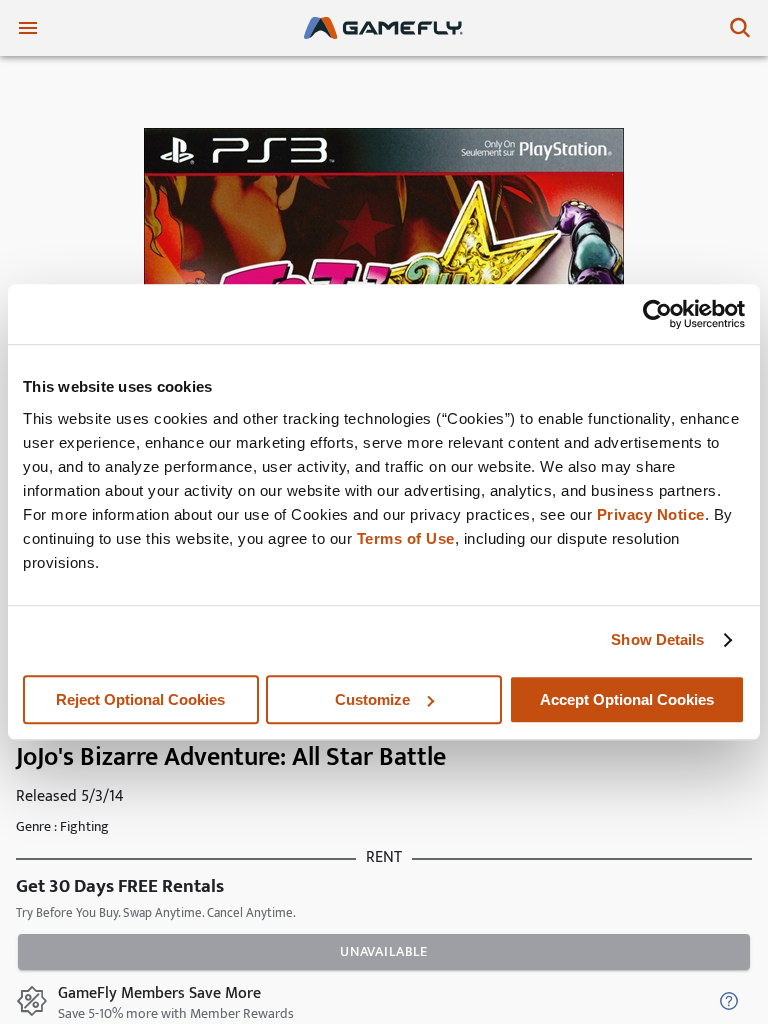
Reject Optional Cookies (140, 699)
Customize (372, 699)
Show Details (657, 639)
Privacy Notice (651, 514)
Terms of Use (406, 538)
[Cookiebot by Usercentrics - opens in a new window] (657, 314)
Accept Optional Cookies (627, 699)
